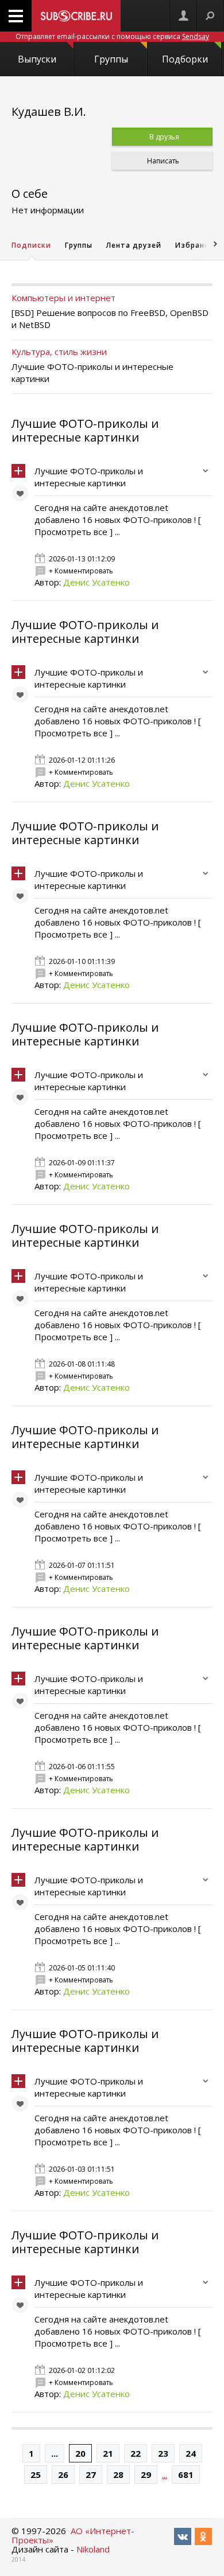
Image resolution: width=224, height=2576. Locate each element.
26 (63, 2474)
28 (118, 2474)
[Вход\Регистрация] (183, 16)
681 (186, 2474)
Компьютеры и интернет (63, 298)
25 (36, 2474)
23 (163, 2453)
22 (136, 2453)
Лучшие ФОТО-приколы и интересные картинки (85, 430)
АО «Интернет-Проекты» (73, 2535)
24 (191, 2453)
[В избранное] (23, 496)
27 (91, 2474)
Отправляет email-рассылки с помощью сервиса (112, 36)
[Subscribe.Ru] (76, 16)
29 (146, 2474)
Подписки (31, 245)
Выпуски (37, 59)
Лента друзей (134, 245)
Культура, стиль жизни (59, 352)
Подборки (185, 59)
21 (108, 2453)
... (55, 2453)
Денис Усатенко (96, 582)
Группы (111, 59)
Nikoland (93, 2549)
